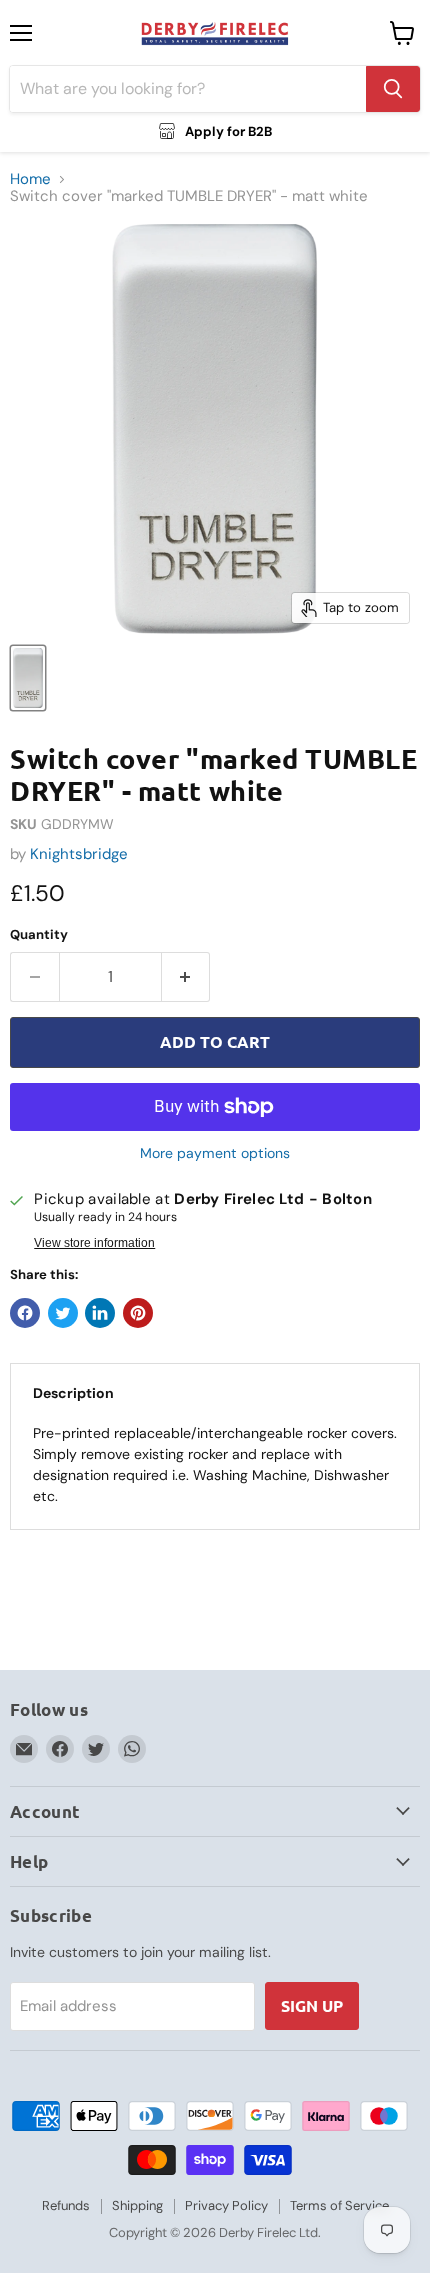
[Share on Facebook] (25, 1313)
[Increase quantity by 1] (186, 977)
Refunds (66, 2205)
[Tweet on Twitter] (63, 1313)
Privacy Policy (226, 2205)
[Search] (393, 89)
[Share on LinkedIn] (100, 1313)
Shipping (137, 2205)
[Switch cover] (28, 678)
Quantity (39, 934)
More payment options (215, 1153)
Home (30, 179)
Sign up (312, 2005)
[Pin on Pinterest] (138, 1313)
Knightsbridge (79, 854)
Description (73, 1393)
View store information (94, 1243)
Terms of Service (339, 2205)
